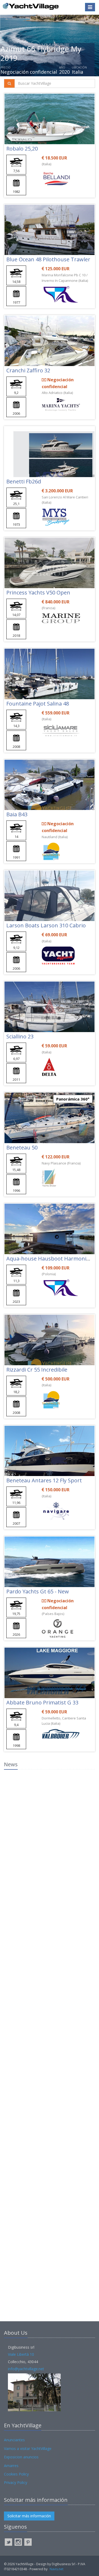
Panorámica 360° (73, 1099)
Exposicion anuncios (21, 2457)
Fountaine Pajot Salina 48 (38, 704)
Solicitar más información (29, 2516)
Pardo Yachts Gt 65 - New (38, 1591)
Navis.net (56, 2569)
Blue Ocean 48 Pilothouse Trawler (48, 259)
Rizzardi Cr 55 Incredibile (37, 1370)
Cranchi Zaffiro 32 (28, 370)
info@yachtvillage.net (26, 2369)
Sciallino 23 (20, 1036)
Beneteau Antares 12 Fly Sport (44, 1480)
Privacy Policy (16, 2482)
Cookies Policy (16, 2474)
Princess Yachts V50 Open (38, 592)
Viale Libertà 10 (21, 2354)
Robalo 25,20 (22, 149)
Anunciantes (14, 2440)
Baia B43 (17, 814)
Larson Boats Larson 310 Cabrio (46, 925)
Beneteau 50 (22, 1147)
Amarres (11, 2466)
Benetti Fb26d (24, 481)
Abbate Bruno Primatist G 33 (42, 1702)
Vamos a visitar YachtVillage (28, 2449)
